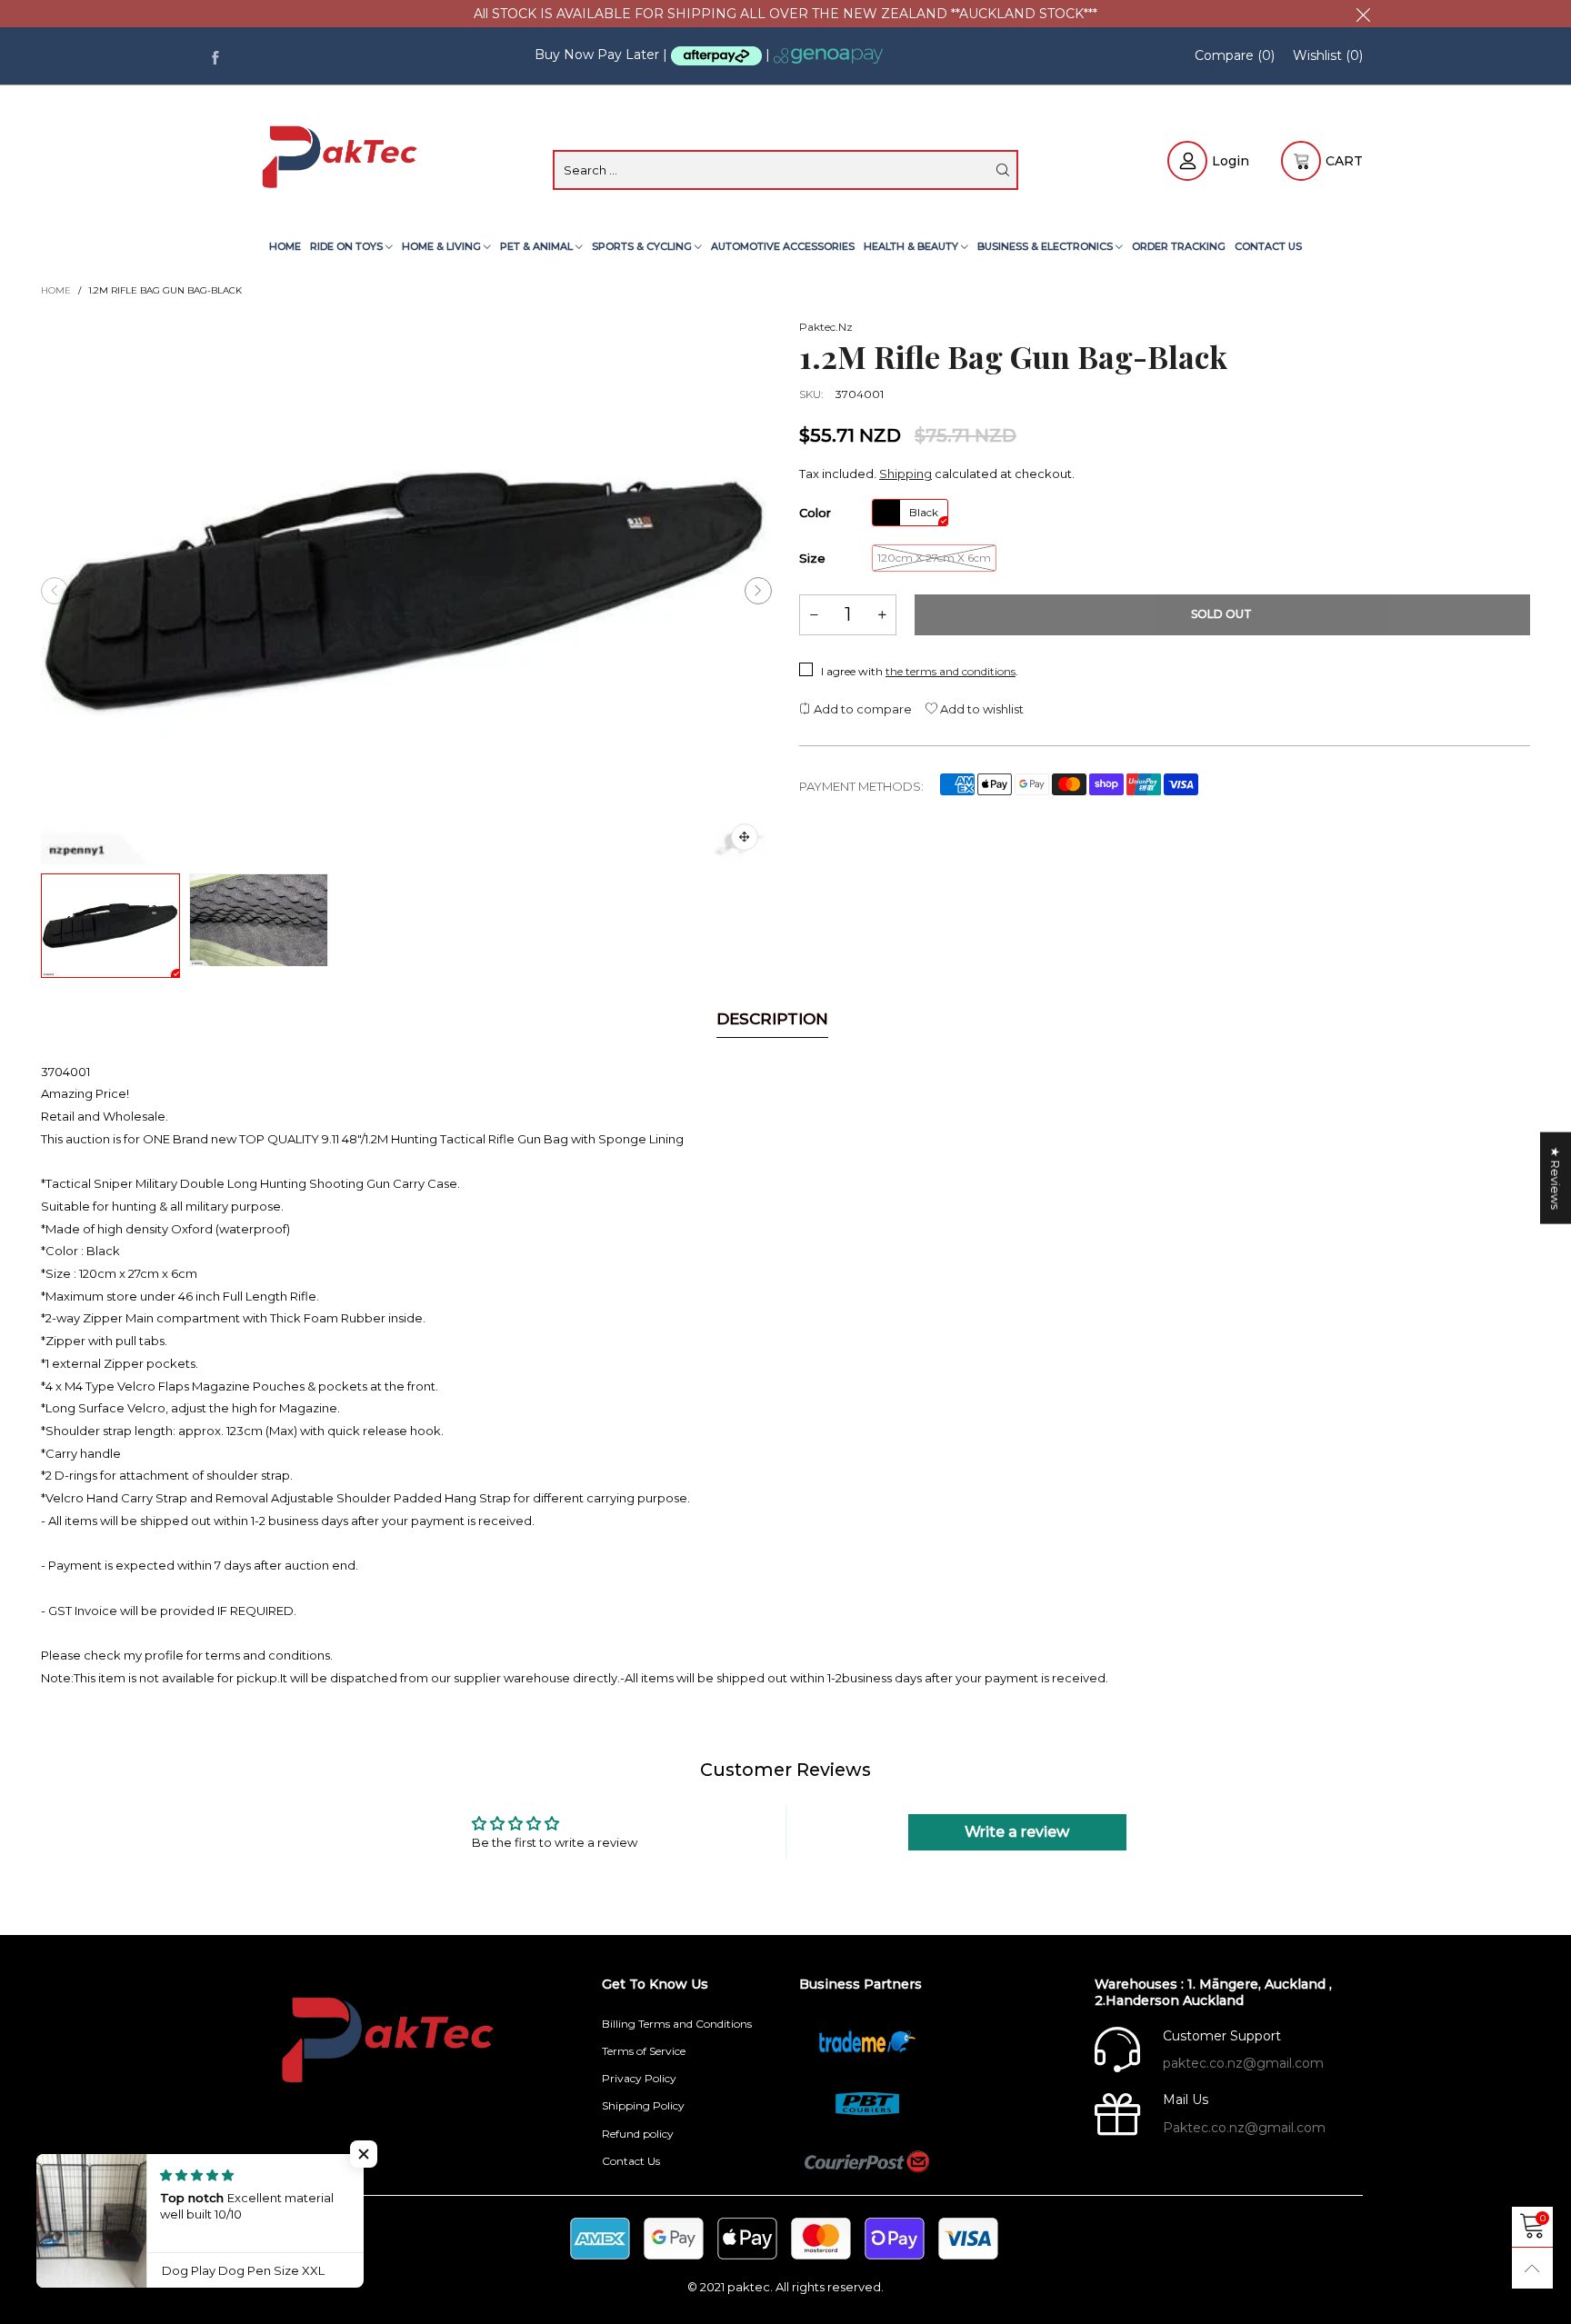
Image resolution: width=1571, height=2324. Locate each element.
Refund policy (638, 2134)
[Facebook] (215, 56)
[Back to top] (1532, 2268)
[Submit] (1003, 170)
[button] (55, 591)
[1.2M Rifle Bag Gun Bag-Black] (406, 591)
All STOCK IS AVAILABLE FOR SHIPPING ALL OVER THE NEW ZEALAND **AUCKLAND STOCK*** (785, 14)
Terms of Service (644, 2051)
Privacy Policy (639, 2078)
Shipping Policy (643, 2105)
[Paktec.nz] (342, 159)
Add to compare (861, 709)
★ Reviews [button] (1556, 1177)
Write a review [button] (1017, 1832)
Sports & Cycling (643, 246)
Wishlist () (1328, 55)
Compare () (1235, 55)
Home (285, 246)
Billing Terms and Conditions (677, 2024)
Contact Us (1268, 246)
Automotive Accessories (783, 246)
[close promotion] (1363, 14)
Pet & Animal (538, 246)
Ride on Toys (348, 246)
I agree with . (920, 671)
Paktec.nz (826, 327)
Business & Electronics (1046, 246)
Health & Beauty (912, 246)
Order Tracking (1179, 246)
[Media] (745, 837)
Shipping (906, 474)
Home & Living (443, 246)
